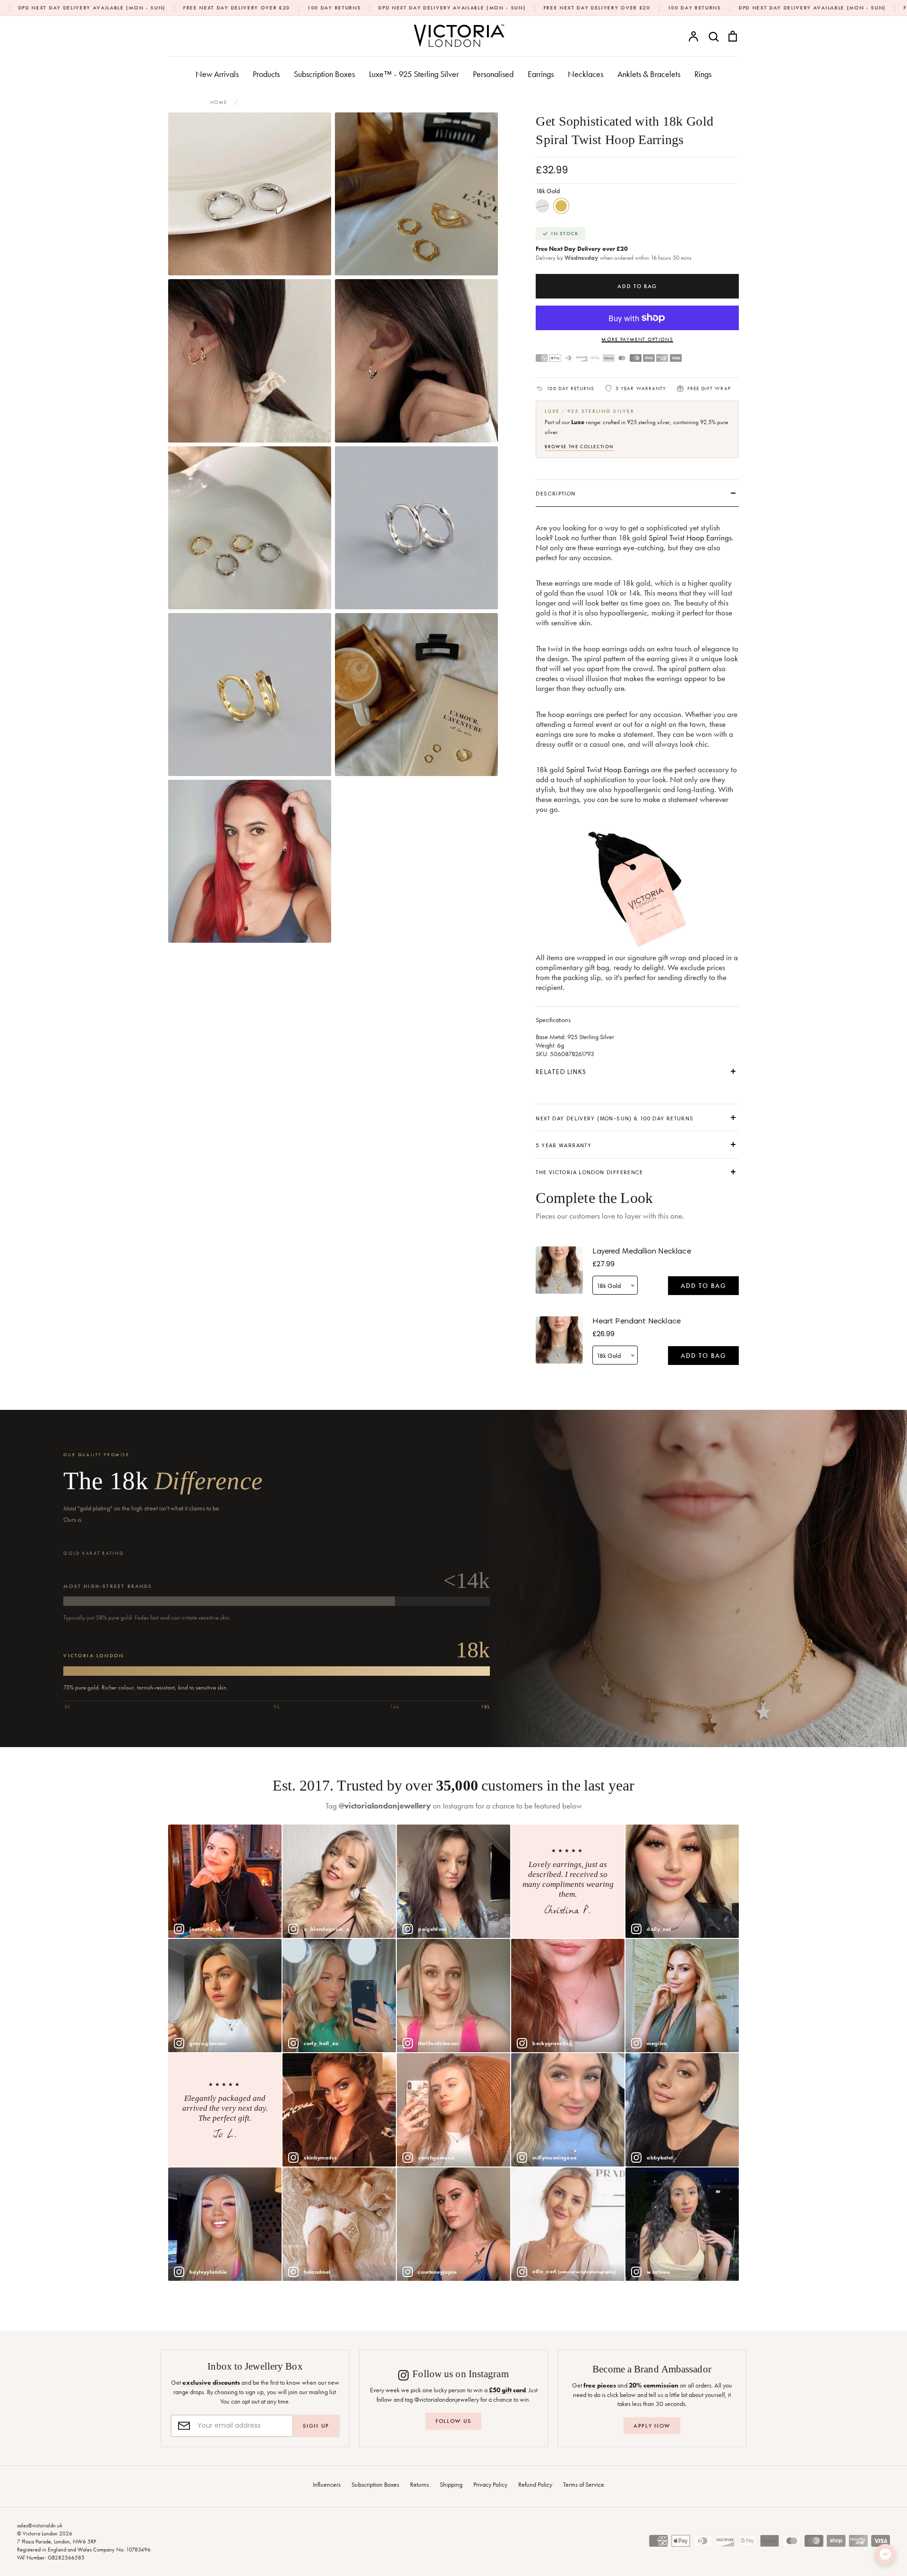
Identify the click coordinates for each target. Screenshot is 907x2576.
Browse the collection (579, 447)
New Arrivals (217, 74)
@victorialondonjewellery (385, 1806)
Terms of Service (584, 2484)
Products (266, 74)
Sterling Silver (542, 206)
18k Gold (561, 206)
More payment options (637, 339)
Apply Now (652, 2426)
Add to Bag (703, 1286)
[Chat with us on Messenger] (885, 2554)
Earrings (541, 74)
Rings (703, 74)
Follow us (453, 2421)
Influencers (327, 2484)
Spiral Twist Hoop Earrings (690, 538)
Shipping (451, 2484)
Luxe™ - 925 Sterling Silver (414, 74)
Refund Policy (535, 2484)
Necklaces (586, 74)
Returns (419, 2484)
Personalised (493, 74)
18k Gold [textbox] (609, 1286)
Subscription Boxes (324, 74)
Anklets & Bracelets (649, 74)
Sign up (316, 2426)
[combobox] (615, 1285)
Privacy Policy (490, 2484)
